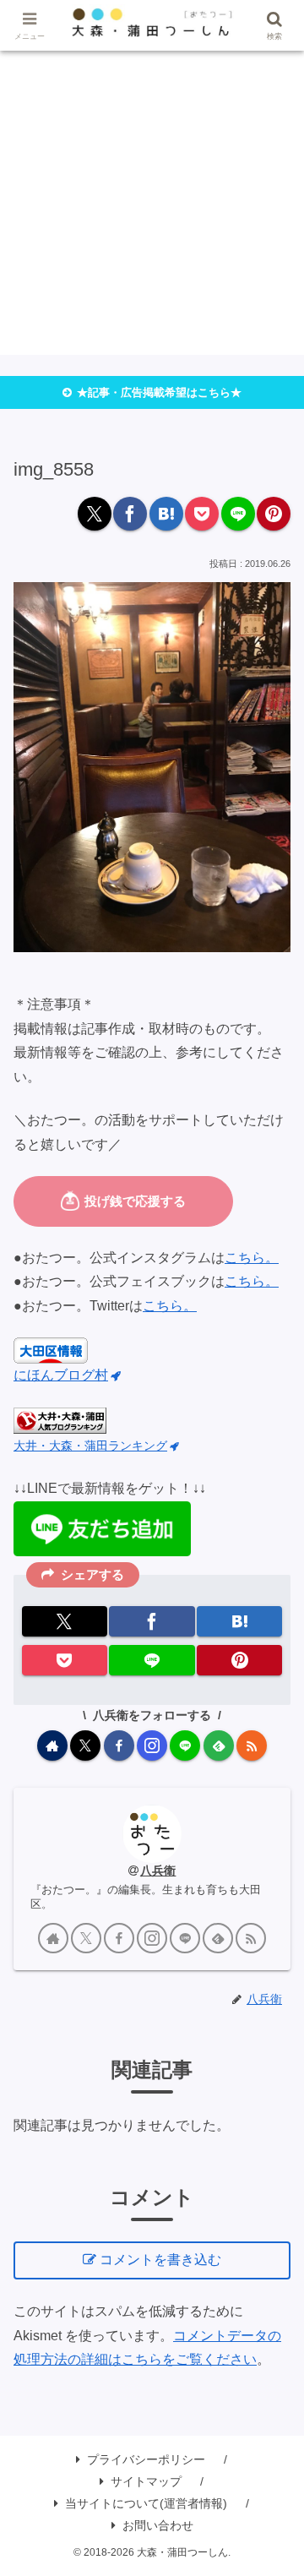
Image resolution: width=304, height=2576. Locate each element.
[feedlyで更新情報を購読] (219, 1745)
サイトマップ (146, 2481)
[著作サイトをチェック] (52, 1745)
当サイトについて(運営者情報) (146, 2503)
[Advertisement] (152, 203)
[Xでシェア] (95, 514)
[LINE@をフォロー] (185, 1745)
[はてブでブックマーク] (166, 514)
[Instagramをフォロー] (152, 1745)
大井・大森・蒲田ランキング (90, 1446)
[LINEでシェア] (238, 514)
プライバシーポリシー (146, 2459)
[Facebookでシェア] (130, 514)
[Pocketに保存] (202, 514)
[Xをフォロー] (85, 1745)
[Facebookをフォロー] (119, 1745)
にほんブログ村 (61, 1375)
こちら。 (252, 1258)
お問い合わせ (158, 2525)
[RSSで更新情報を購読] (252, 1745)
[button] (273, 2230)
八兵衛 (158, 1871)
